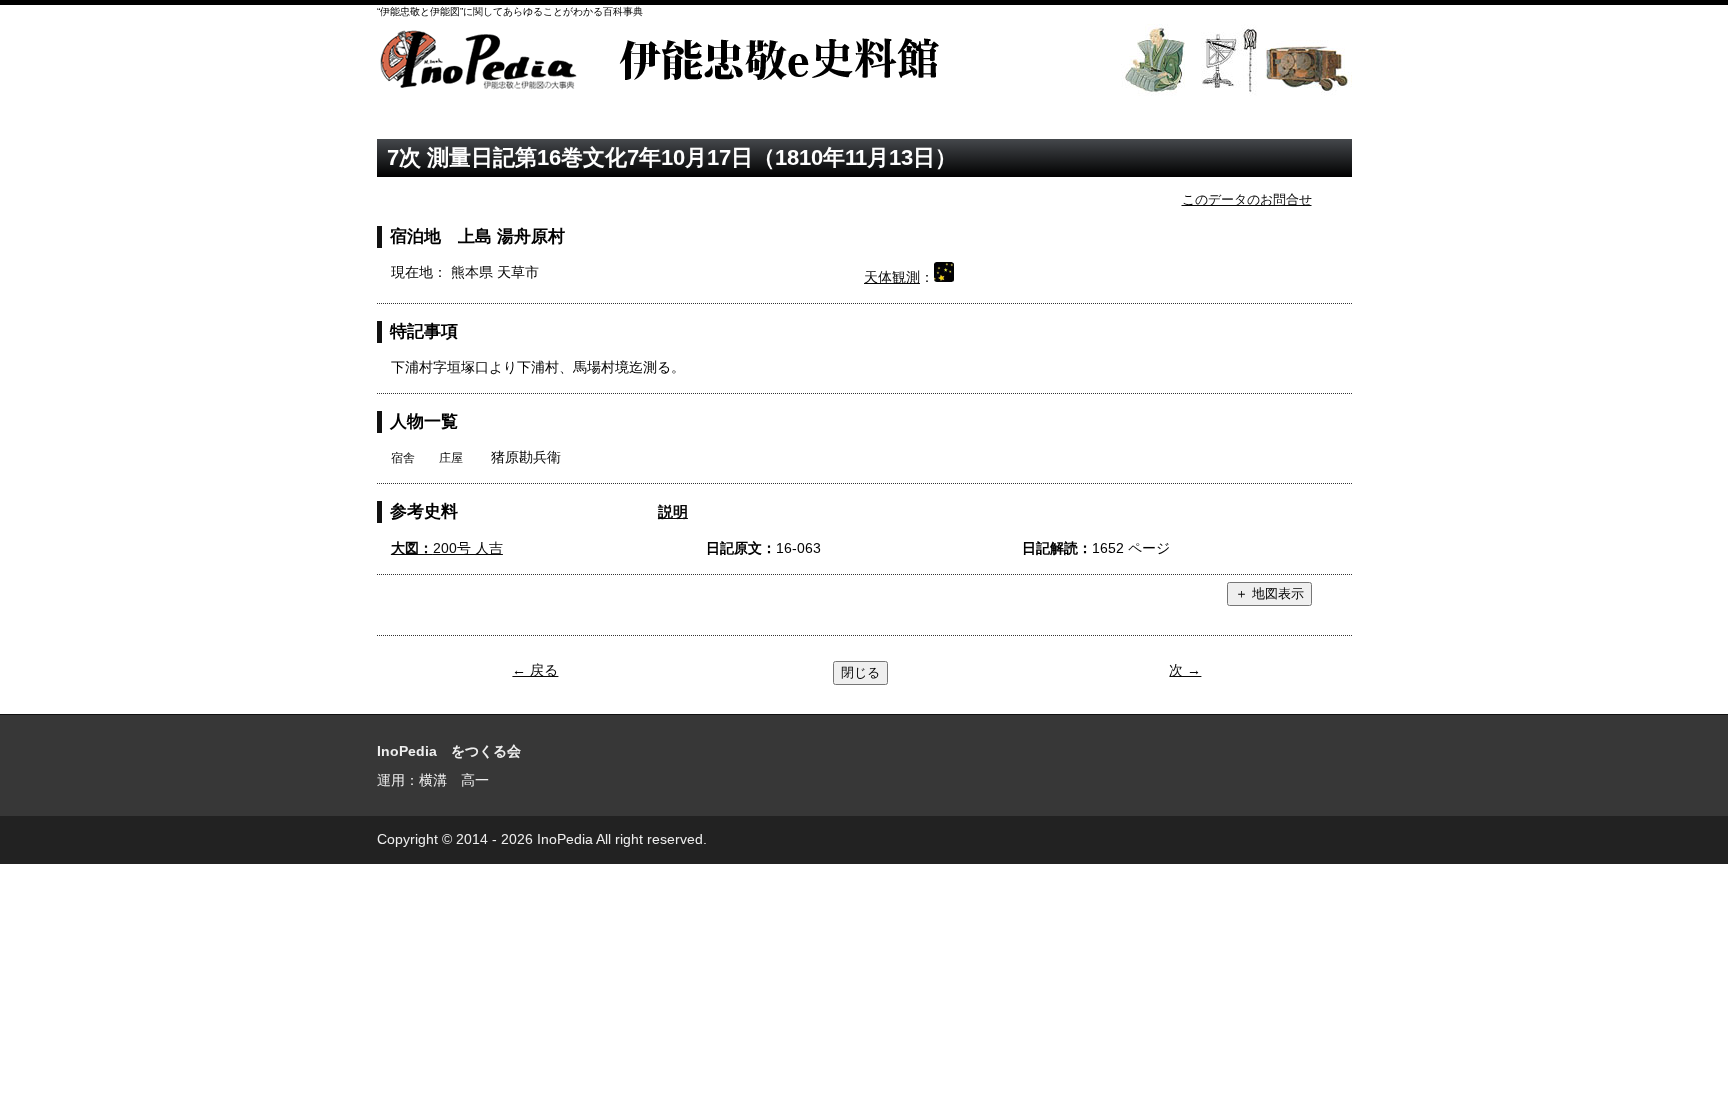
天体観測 (892, 277)
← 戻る (535, 670)
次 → (1185, 670)
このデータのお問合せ (1247, 199)
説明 (673, 511)
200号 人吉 (447, 548)
